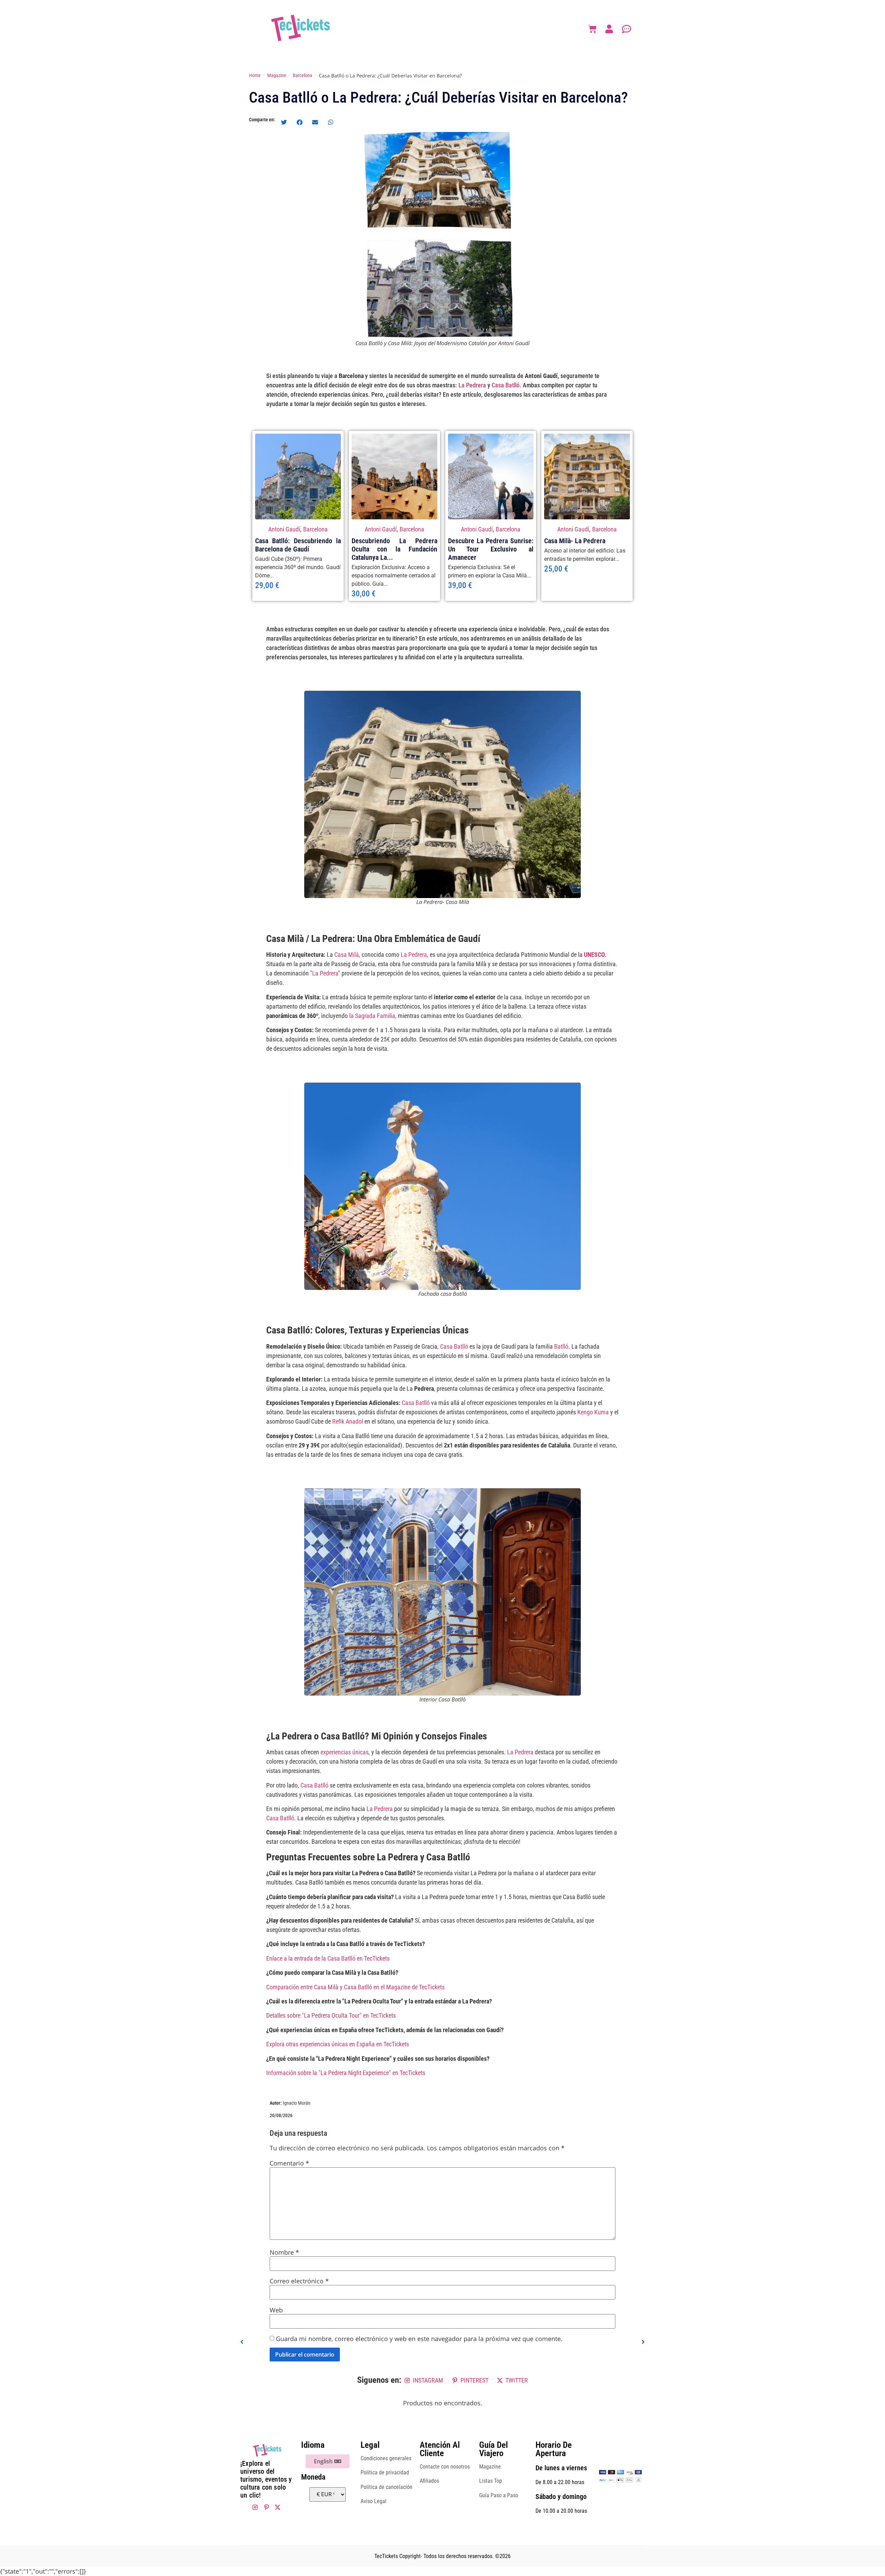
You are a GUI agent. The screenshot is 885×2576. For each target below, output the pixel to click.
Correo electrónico (299, 2281)
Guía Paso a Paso (499, 2495)
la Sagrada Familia (372, 1016)
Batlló (561, 1346)
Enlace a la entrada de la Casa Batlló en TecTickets (328, 1958)
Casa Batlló (506, 385)
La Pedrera (472, 385)
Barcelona (315, 529)
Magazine (490, 2467)
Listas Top (491, 2481)
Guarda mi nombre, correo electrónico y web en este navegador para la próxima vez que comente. (419, 2339)
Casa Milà (347, 955)
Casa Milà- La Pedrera (575, 541)
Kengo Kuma (593, 1412)
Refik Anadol (348, 1421)
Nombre (284, 2252)
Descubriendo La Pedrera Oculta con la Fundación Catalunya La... (394, 549)
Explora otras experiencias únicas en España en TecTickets (338, 2044)
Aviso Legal (374, 2501)
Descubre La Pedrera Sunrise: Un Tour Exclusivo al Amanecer (491, 549)
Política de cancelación (386, 2487)
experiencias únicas (344, 1752)
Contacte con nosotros (445, 2467)
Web (276, 2310)
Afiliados (429, 2481)
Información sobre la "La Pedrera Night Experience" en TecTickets (346, 2073)
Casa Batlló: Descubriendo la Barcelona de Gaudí (298, 545)
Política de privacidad (385, 2473)
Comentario (289, 2163)
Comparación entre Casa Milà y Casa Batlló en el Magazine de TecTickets (355, 1987)
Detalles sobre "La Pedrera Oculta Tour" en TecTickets (331, 2015)
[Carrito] (592, 29)
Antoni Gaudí (284, 529)
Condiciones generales (386, 2458)
